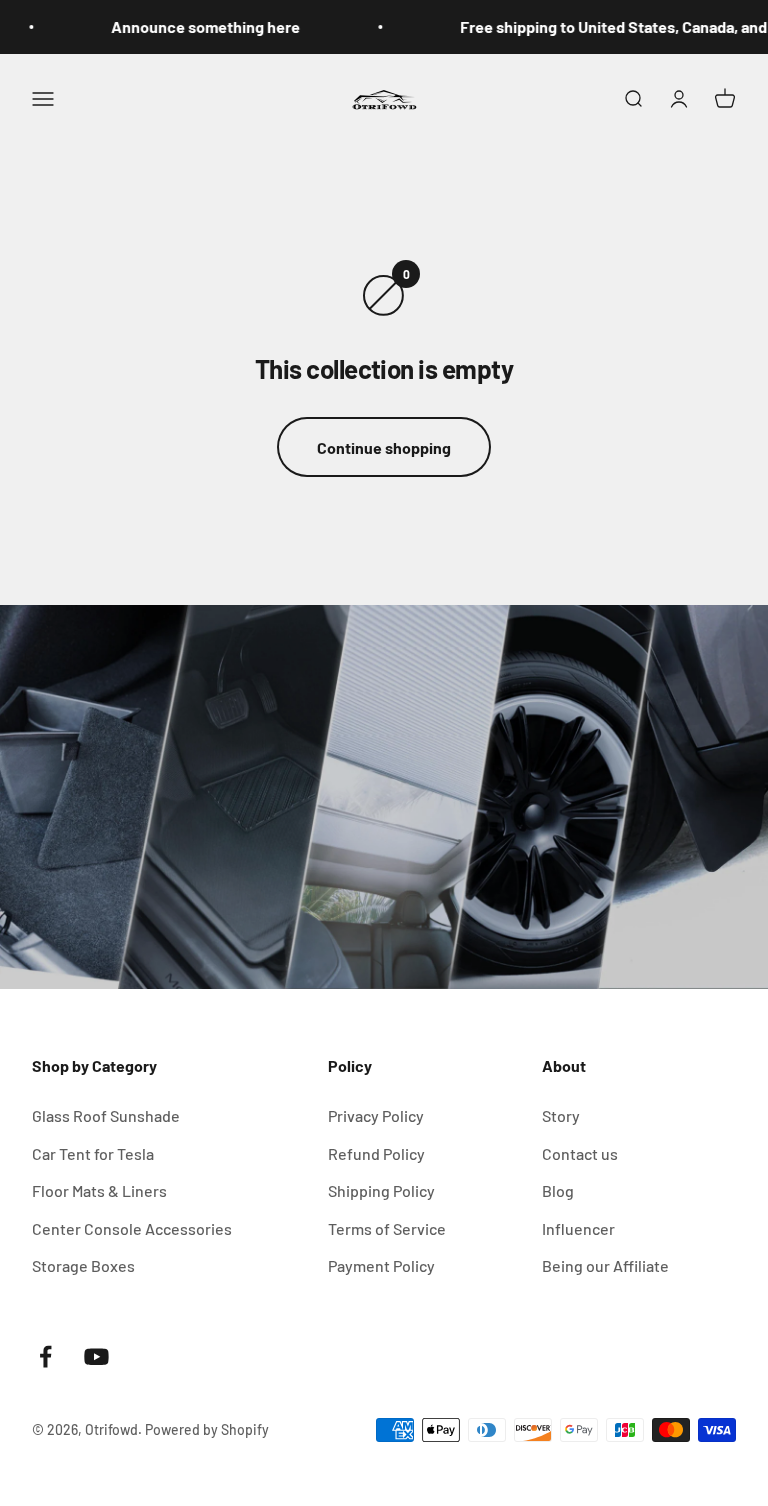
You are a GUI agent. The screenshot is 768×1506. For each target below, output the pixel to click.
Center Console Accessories (132, 1228)
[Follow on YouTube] (96, 1356)
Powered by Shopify (207, 1429)
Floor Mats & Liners (99, 1190)
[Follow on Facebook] (45, 1356)
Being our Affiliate (605, 1265)
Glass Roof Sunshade (106, 1115)
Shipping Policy (381, 1190)
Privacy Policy (376, 1115)
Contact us (580, 1153)
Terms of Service (387, 1228)
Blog (558, 1190)
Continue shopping (384, 447)
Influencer (578, 1228)
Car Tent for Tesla (93, 1153)
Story (561, 1115)
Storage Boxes (83, 1265)
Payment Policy (381, 1265)
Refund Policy (376, 1153)
